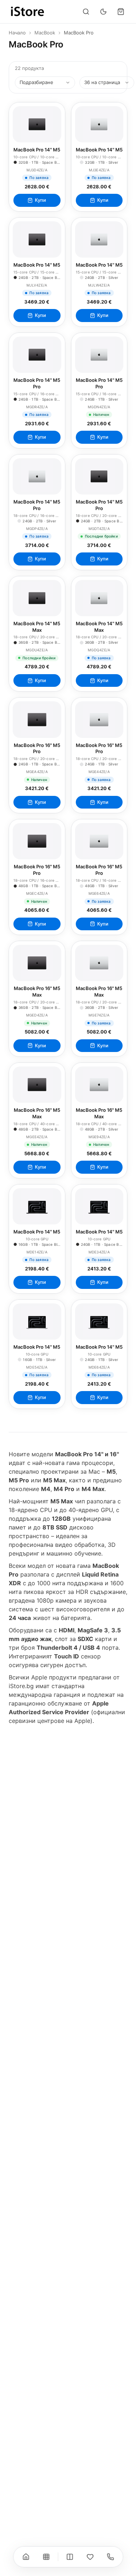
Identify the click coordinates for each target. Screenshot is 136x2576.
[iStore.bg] (28, 12)
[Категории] (46, 2557)
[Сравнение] (70, 2557)
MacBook (45, 33)
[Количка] (121, 12)
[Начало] (26, 2557)
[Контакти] (110, 2557)
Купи (40, 200)
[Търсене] (86, 12)
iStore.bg (21, 1686)
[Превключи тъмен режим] (103, 12)
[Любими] (90, 2557)
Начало (17, 33)
